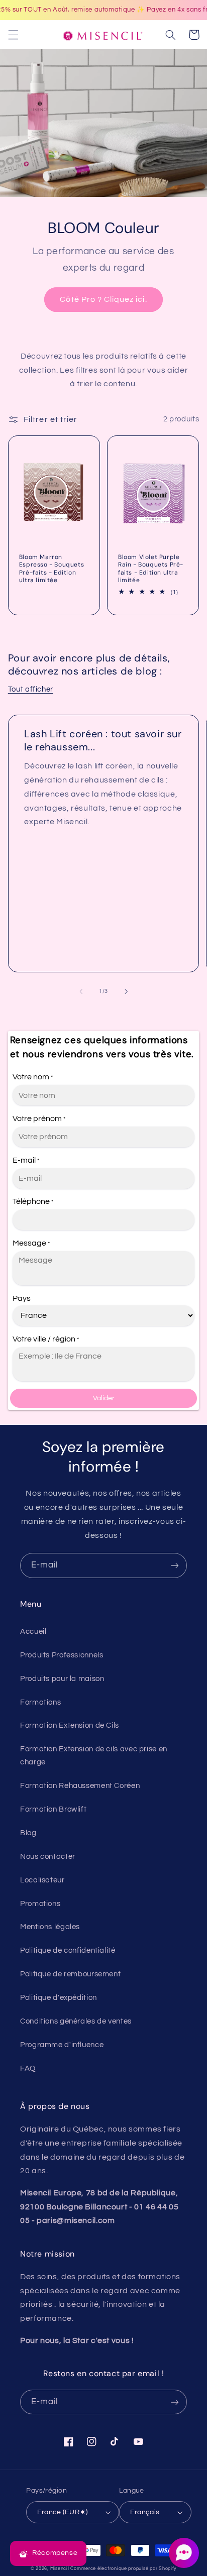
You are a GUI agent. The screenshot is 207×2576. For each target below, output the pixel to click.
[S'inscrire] (175, 1565)
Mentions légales (50, 1927)
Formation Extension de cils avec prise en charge (94, 1756)
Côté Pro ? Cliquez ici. (103, 299)
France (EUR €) (62, 2512)
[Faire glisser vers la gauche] (81, 991)
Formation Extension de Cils (70, 1725)
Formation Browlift (53, 1809)
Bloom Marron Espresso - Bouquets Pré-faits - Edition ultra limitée (51, 569)
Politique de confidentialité (68, 1950)
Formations (40, 1702)
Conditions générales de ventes (76, 2021)
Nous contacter (48, 1857)
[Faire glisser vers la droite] (126, 991)
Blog (28, 1833)
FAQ (28, 2068)
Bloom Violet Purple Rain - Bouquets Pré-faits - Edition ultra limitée (151, 569)
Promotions (40, 1904)
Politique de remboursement (70, 1974)
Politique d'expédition (59, 1998)
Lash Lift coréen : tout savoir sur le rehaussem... (103, 740)
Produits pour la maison (62, 1679)
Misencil (60, 2569)
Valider (104, 1398)
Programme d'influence (62, 2045)
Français (145, 2512)
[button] (13, 35)
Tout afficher (31, 689)
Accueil (33, 1632)
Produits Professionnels (62, 1655)
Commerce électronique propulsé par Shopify (123, 2569)
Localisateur (42, 1880)
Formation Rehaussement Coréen (80, 1786)
